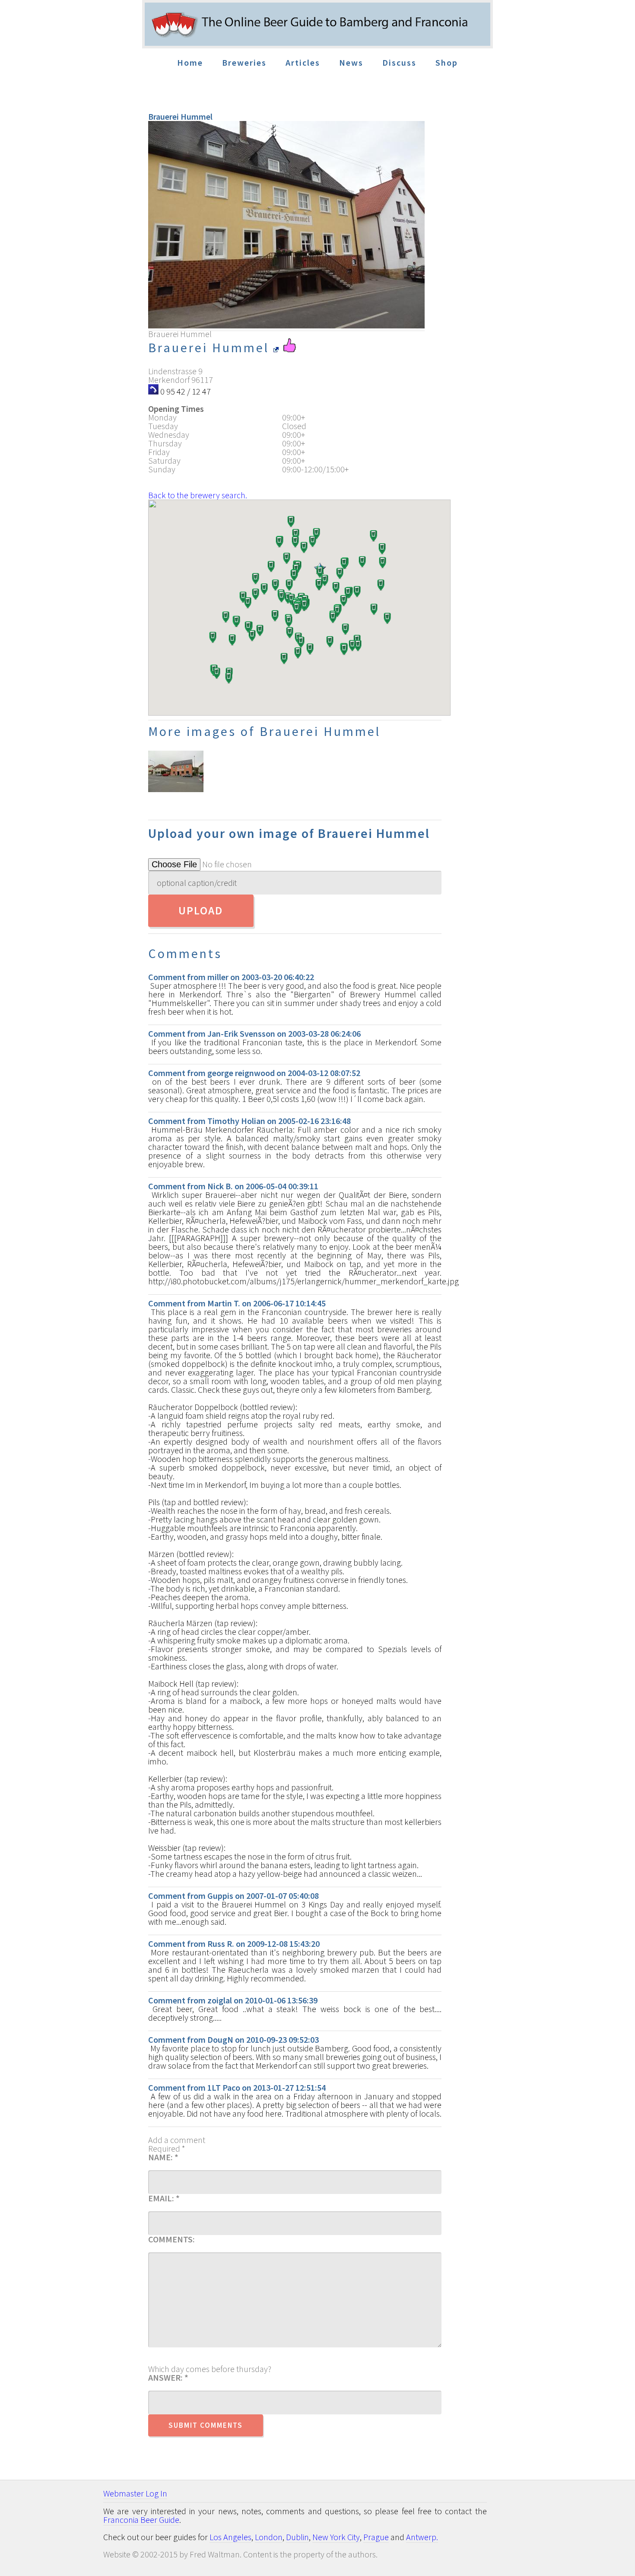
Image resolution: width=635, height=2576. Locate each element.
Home (190, 62)
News (351, 62)
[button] (248, 628)
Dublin (297, 2537)
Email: (164, 2198)
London (269, 2537)
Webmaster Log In (135, 2493)
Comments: (171, 2239)
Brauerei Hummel (211, 347)
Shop (447, 62)
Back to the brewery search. (198, 495)
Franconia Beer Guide (141, 2520)
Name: (163, 2157)
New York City (336, 2537)
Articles (303, 62)
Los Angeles (230, 2537)
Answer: (168, 2378)
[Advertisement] (567, 259)
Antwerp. (422, 2537)
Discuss (399, 62)
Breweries (244, 62)
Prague (376, 2537)
